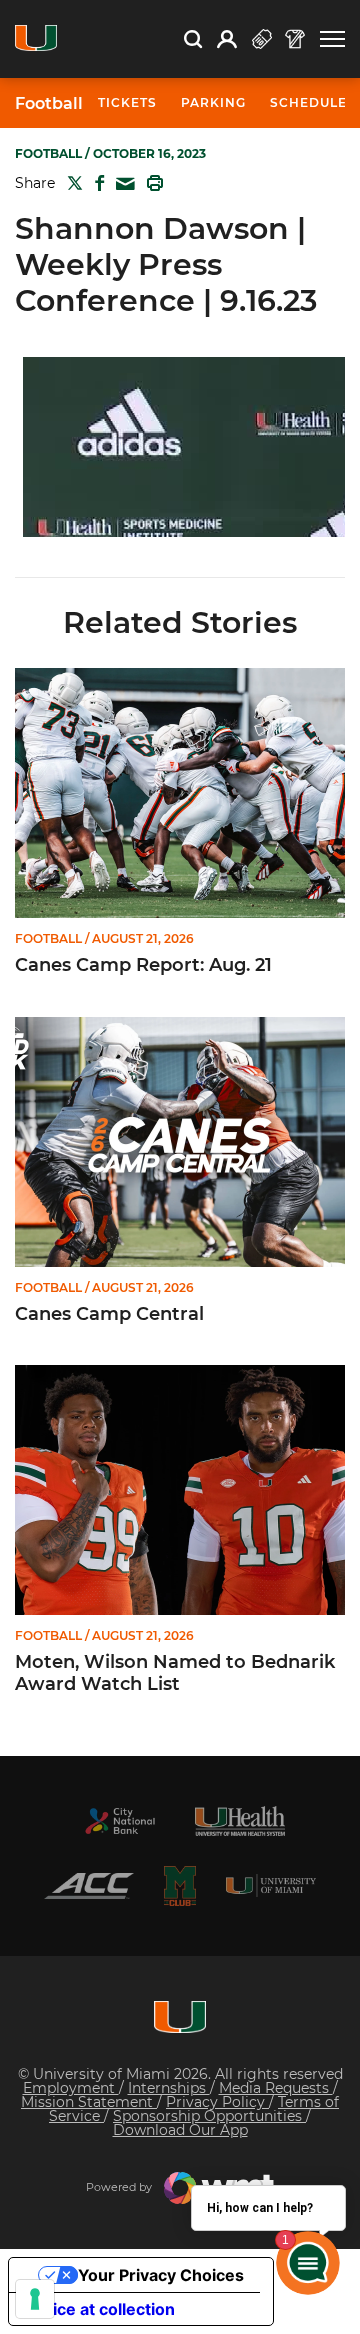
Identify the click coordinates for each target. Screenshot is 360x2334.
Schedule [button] (308, 102)
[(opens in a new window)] (120, 1821)
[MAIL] (121, 184)
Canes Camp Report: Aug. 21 (143, 965)
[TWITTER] (71, 183)
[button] (332, 39)
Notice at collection (100, 2309)
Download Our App (180, 2130)
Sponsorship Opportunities (209, 2116)
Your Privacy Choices (161, 2275)
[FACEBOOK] (95, 183)
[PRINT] (151, 183)
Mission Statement (89, 2102)
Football (49, 104)
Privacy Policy (217, 2102)
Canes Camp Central (109, 1314)
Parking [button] (213, 102)
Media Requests (276, 2088)
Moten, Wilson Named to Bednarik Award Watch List (175, 1673)
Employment (71, 2088)
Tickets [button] (127, 102)
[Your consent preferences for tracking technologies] (35, 2299)
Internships (169, 2088)
